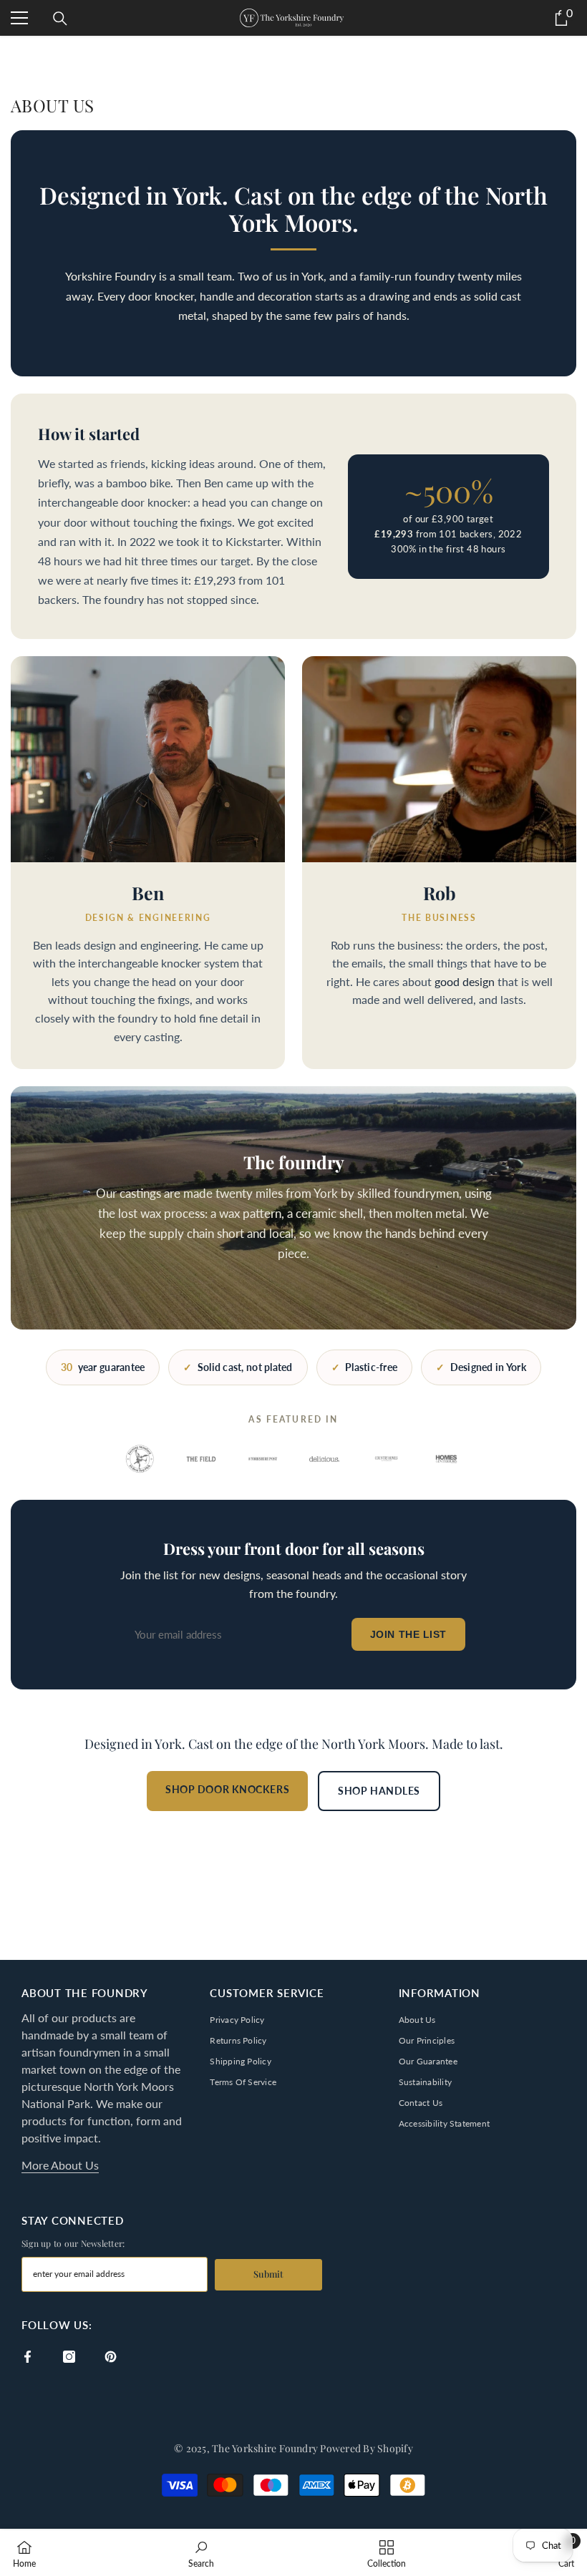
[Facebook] (28, 2357)
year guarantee (103, 1367)
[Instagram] (69, 2357)
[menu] (19, 18)
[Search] (60, 19)
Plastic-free (365, 1367)
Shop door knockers (227, 1789)
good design (465, 982)
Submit (268, 2274)
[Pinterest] (111, 2357)
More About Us (60, 2165)
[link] (201, 2553)
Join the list (408, 1634)
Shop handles (379, 1791)
